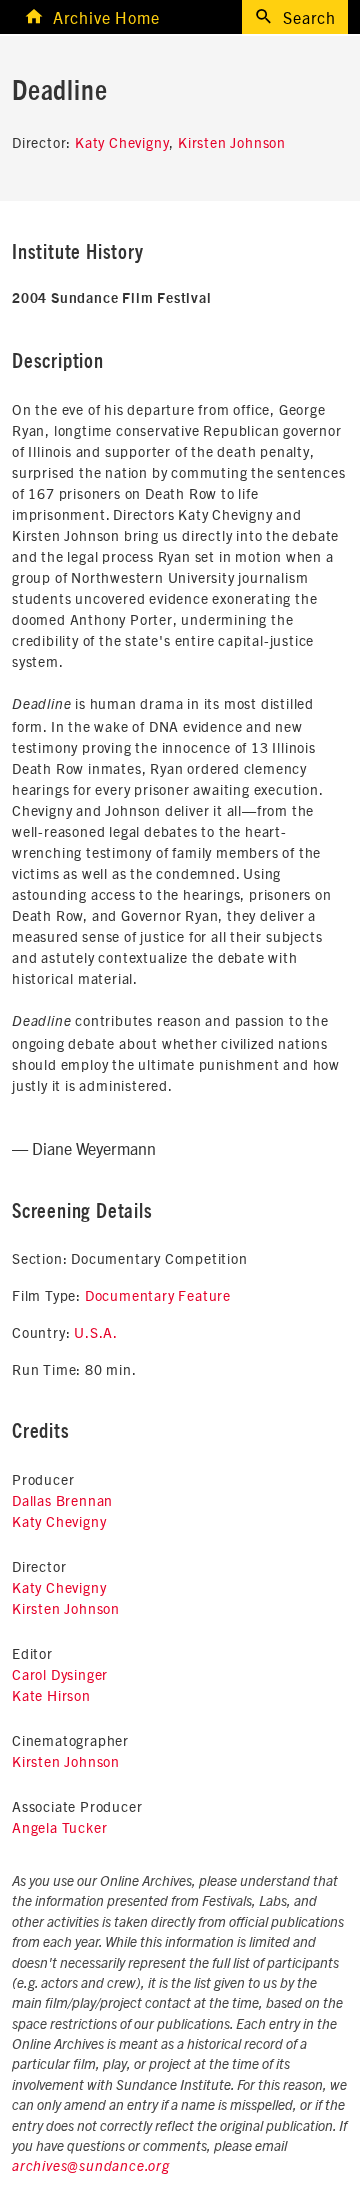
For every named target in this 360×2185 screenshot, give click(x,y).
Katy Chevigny (122, 142)
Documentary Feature (158, 1295)
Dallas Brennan (62, 1500)
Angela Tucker (59, 1827)
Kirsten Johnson (232, 142)
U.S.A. (96, 1332)
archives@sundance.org (91, 2167)
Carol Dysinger (60, 1674)
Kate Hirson (51, 1695)
